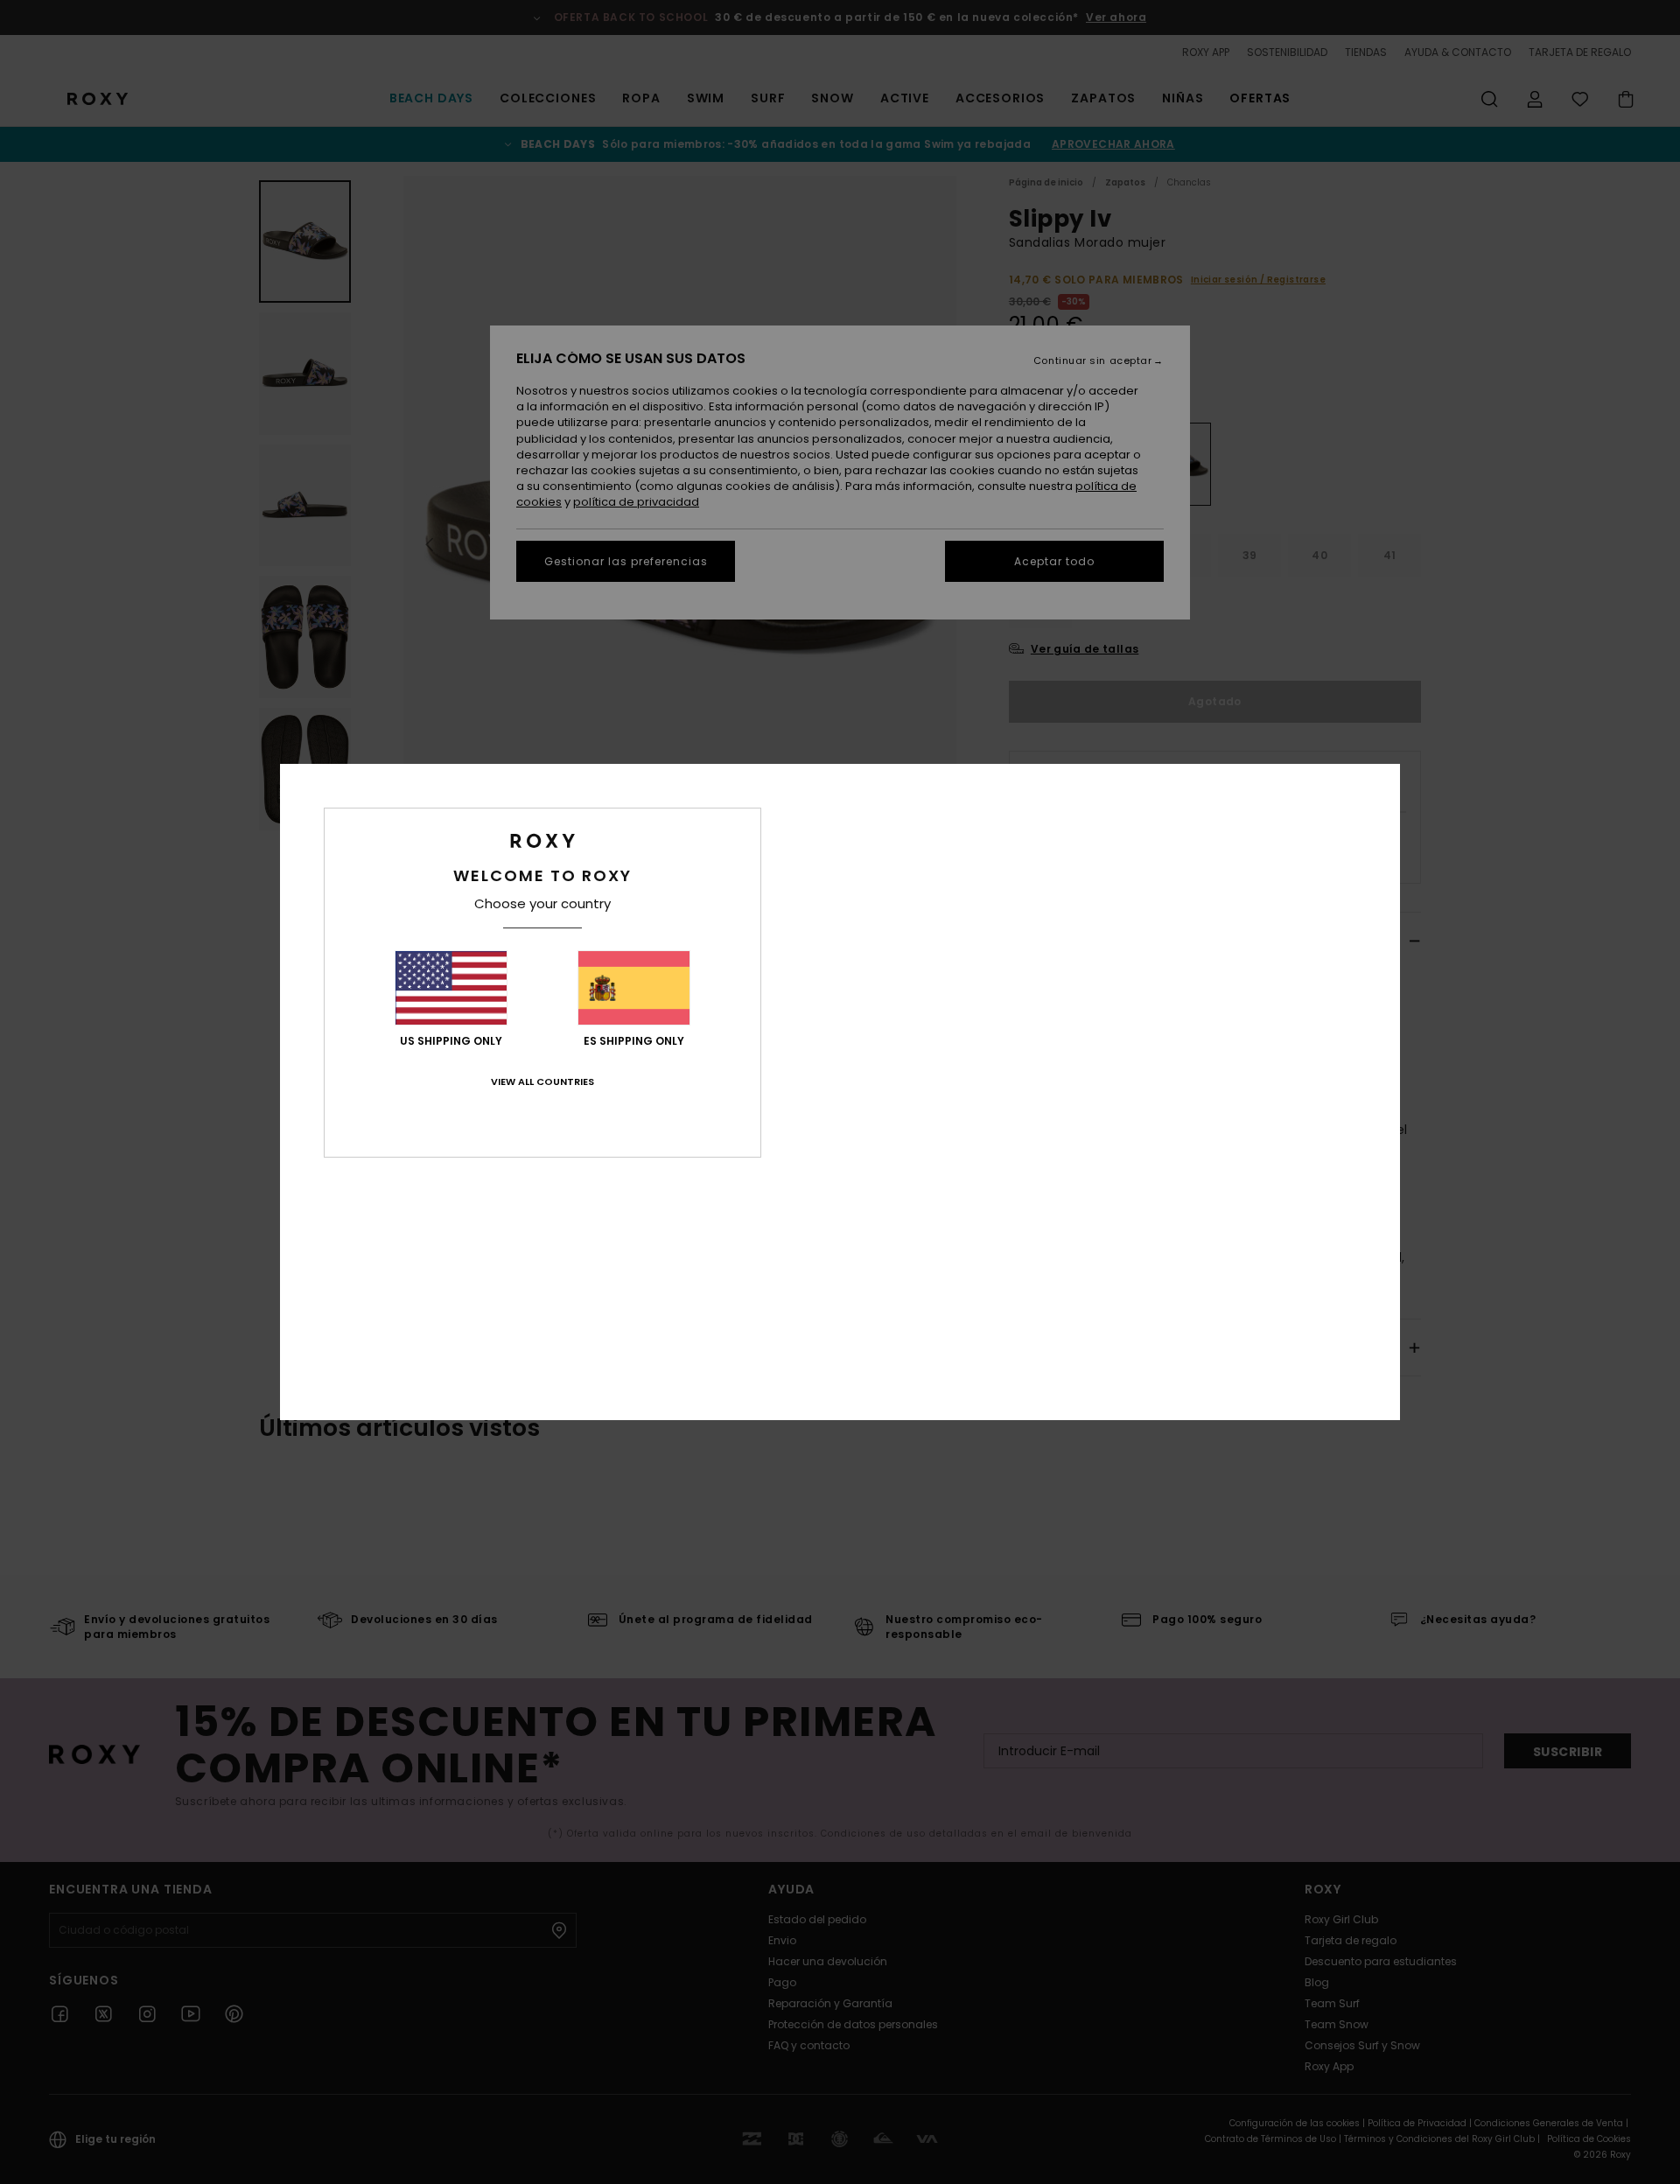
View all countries (542, 1081)
